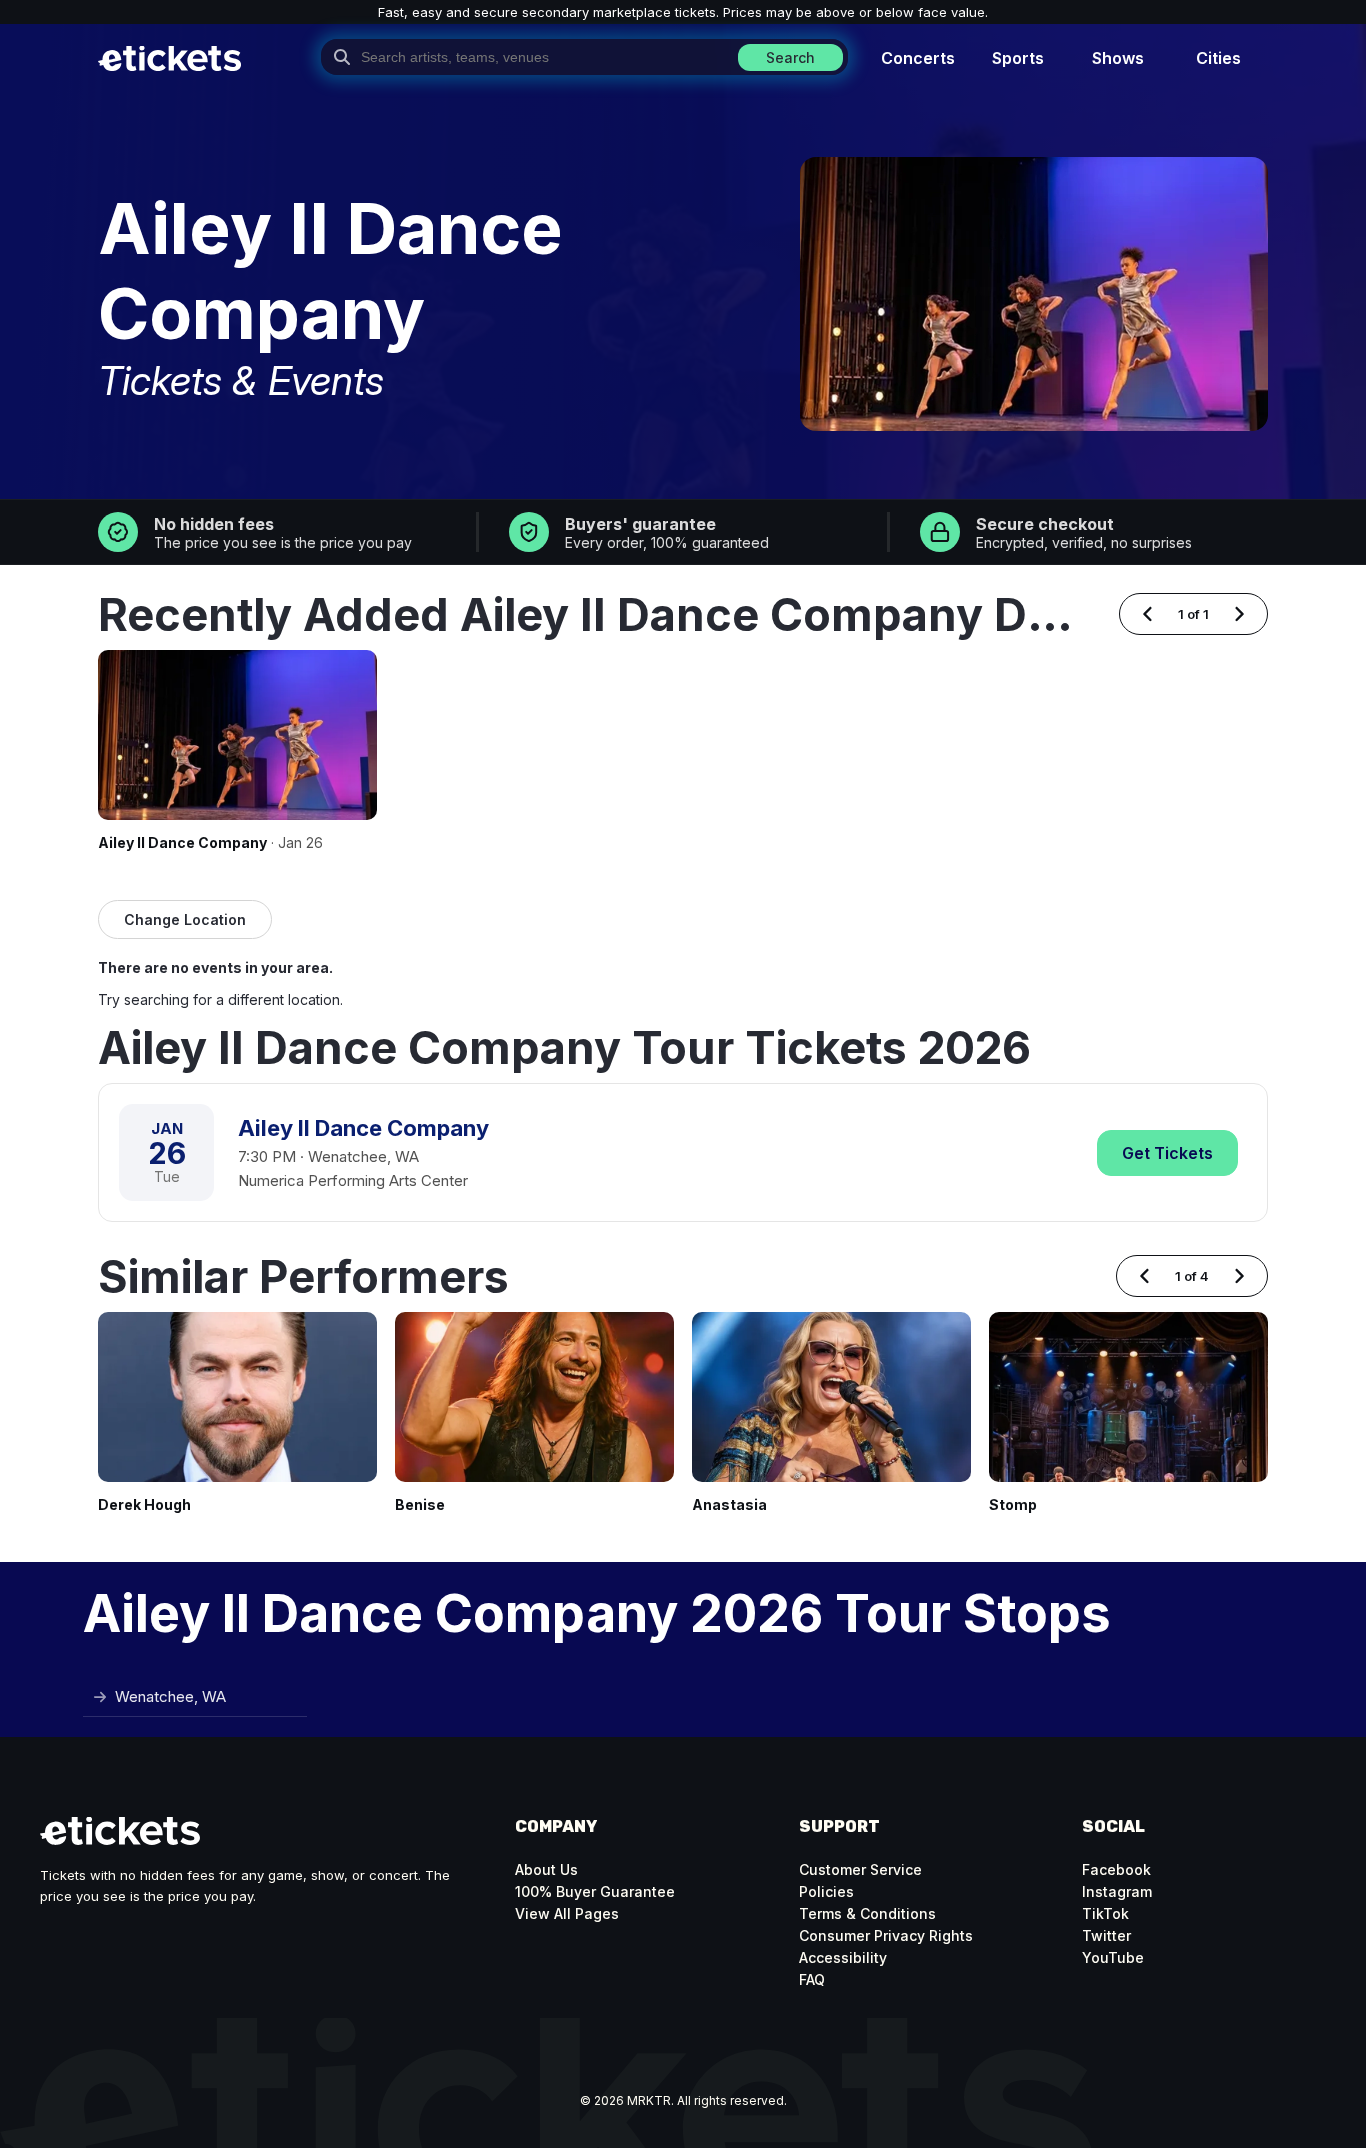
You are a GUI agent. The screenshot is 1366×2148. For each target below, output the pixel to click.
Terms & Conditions (867, 1913)
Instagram (1117, 1891)
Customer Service (860, 1869)
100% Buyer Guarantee (595, 1891)
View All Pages (567, 1913)
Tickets (1167, 1153)
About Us (546, 1869)
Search (790, 57)
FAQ (812, 1979)
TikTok (1105, 1913)
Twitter (1106, 1935)
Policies (826, 1891)
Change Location (185, 919)
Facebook (1116, 1869)
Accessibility (843, 1957)
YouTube (1113, 1957)
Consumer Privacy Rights (886, 1935)
